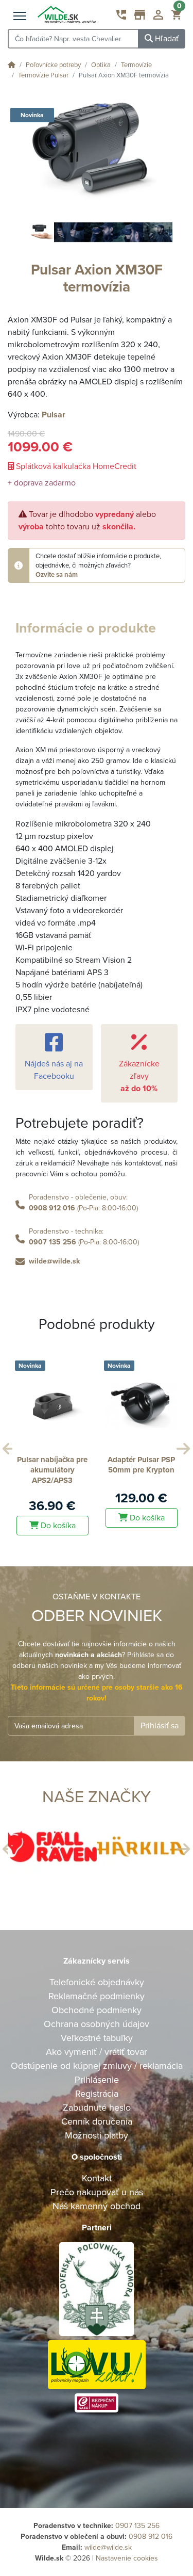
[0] (176, 17)
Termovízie (136, 65)
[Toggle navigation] (20, 17)
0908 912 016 (52, 1208)
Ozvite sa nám (57, 575)
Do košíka (113, 1518)
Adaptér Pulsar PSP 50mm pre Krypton (108, 1465)
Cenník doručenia (97, 2121)
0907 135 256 (52, 1242)
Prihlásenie (97, 2080)
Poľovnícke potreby (53, 65)
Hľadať (166, 39)
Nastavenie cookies (127, 2558)
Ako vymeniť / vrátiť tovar (97, 2052)
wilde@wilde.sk (54, 1261)
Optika (101, 65)
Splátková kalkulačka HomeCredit (75, 466)
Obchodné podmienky (97, 2010)
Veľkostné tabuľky (97, 2038)
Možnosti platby (97, 2135)
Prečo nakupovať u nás (97, 2192)
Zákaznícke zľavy (139, 1076)
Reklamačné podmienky (97, 1996)
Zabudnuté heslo (97, 2108)
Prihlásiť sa (160, 1726)
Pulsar (54, 415)
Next (182, 1446)
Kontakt (97, 2178)
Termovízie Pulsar (43, 75)
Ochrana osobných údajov (97, 2024)
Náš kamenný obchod (97, 2206)
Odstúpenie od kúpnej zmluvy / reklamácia (97, 2066)
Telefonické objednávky (97, 1982)
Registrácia (97, 2094)
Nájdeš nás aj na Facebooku (54, 1070)
